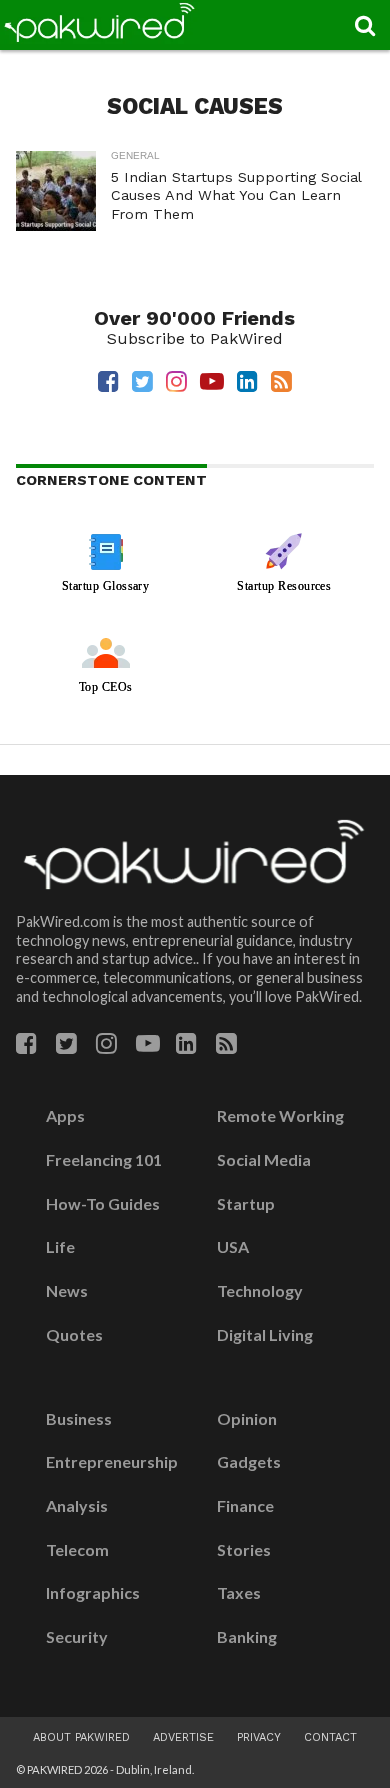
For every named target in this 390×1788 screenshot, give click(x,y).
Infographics (93, 1593)
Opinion (247, 1419)
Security (77, 1637)
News (67, 1291)
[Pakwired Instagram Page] (106, 1046)
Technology (260, 1291)
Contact (330, 1737)
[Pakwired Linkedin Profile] (186, 1046)
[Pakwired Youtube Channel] (148, 1046)
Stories (244, 1550)
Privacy (259, 1737)
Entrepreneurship (112, 1462)
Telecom (77, 1550)
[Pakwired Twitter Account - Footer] (66, 1046)
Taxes (239, 1593)
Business (79, 1419)
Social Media (264, 1160)
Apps (65, 1116)
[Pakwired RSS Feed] (226, 1046)
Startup (246, 1204)
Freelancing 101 (104, 1160)
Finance (245, 1506)
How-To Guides (103, 1204)
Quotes (74, 1335)
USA (233, 1247)
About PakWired (81, 1737)
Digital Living (265, 1335)
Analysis (77, 1506)
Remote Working (280, 1116)
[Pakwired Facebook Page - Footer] (26, 1046)
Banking (247, 1637)
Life (60, 1247)
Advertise (183, 1737)
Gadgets (249, 1462)
